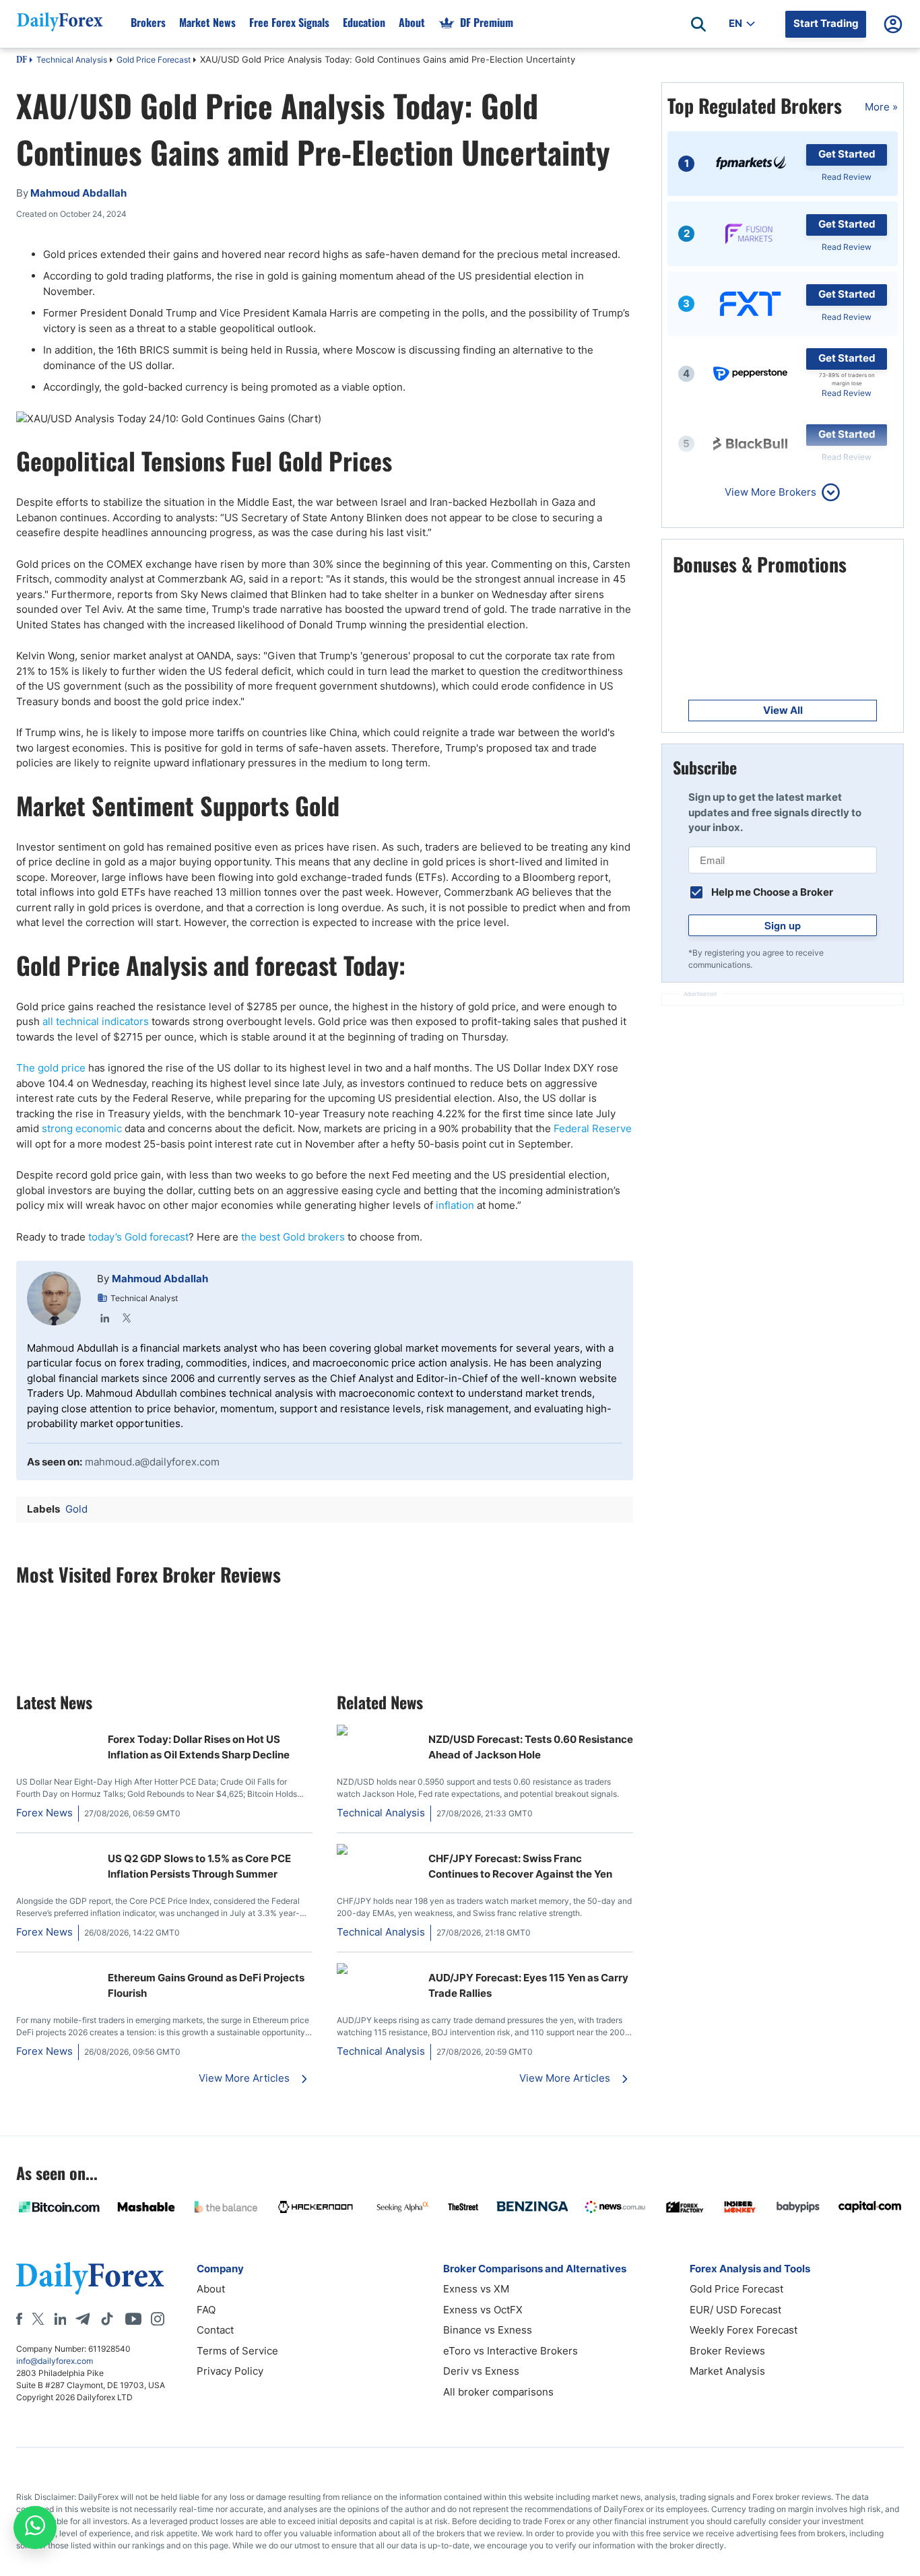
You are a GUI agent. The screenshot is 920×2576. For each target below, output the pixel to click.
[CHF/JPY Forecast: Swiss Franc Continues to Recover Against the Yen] (377, 1851)
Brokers (148, 22)
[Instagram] (158, 2319)
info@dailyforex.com (55, 2361)
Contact (215, 2330)
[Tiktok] (107, 2319)
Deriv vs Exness (481, 2371)
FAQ (206, 2310)
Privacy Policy (230, 2371)
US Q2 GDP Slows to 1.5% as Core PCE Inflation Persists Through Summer (199, 1866)
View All (783, 710)
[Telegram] (83, 2319)
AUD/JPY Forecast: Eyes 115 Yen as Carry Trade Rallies (528, 1985)
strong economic (82, 1128)
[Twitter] (127, 1318)
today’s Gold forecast (138, 1237)
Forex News (44, 1813)
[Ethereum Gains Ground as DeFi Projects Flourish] (57, 1970)
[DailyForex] (90, 2278)
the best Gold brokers (293, 1237)
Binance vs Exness (488, 2330)
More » (881, 107)
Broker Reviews (727, 2351)
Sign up (783, 925)
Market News (207, 22)
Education (364, 22)
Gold (76, 1509)
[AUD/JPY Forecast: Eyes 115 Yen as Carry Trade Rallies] (377, 1970)
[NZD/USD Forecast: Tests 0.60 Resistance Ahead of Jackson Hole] (377, 1732)
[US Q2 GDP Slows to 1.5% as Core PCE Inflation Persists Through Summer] (57, 1851)
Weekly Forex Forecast (744, 2330)
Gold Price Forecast (154, 60)
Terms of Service (237, 2351)
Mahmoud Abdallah (160, 1279)
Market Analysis (727, 2371)
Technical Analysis (72, 60)
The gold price (52, 1068)
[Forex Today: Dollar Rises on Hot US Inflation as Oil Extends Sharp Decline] (57, 1732)
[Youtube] (133, 2319)
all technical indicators (96, 1021)
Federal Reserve (593, 1128)
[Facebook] (19, 2319)
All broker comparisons (498, 2392)
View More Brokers (770, 492)
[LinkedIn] (105, 1318)
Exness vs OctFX (483, 2310)
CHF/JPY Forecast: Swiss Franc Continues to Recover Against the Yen (520, 1866)
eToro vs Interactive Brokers (511, 2351)
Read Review (847, 177)
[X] (38, 2319)
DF (22, 61)
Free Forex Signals (289, 22)
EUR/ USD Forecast (735, 2310)
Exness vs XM (476, 2289)
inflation (456, 1205)
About (412, 22)
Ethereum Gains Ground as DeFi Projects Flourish (206, 1985)
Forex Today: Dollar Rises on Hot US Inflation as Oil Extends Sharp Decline (199, 1747)
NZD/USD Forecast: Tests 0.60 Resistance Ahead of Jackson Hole (531, 1747)
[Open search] (698, 24)
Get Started (847, 154)
